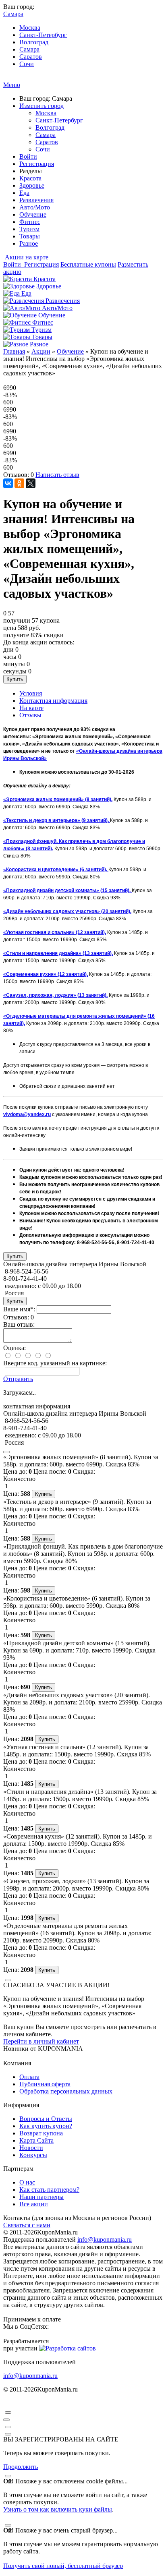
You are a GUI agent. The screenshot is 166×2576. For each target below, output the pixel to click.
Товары (30, 236)
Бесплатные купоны (88, 264)
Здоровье (32, 185)
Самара (29, 49)
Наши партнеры (41, 2197)
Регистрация (37, 164)
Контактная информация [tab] (53, 701)
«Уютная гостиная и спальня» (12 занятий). (55, 932)
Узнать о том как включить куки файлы (58, 2509)
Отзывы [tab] (30, 715)
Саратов (31, 57)
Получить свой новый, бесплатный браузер (63, 2566)
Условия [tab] (31, 693)
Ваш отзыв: (19, 1324)
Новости (31, 2148)
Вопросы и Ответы (46, 2119)
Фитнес (30, 222)
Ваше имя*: (19, 1309)
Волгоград (34, 42)
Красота (30, 178)
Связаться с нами (27, 2225)
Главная (14, 351)
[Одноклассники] (19, 483)
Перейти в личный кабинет (41, 2041)
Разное (29, 243)
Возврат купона (41, 2133)
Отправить (18, 1379)
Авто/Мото (35, 207)
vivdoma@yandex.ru (27, 1114)
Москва (30, 28)
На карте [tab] (31, 708)
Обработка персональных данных (66, 2091)
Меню (12, 85)
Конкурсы (33, 2155)
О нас (27, 2182)
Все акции (34, 2204)
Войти (28, 156)
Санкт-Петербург (43, 35)
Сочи (27, 64)
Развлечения (36, 200)
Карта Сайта (36, 2140)
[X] (31, 483)
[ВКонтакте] (8, 483)
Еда (24, 193)
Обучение (33, 214)
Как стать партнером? (49, 2190)
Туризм (29, 229)
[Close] (6, 1452)
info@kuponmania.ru (105, 2240)
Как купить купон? (46, 2126)
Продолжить (21, 2467)
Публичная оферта (45, 2084)
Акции (41, 351)
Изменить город (41, 106)
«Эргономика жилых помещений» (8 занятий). (58, 799)
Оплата (29, 2077)
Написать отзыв (57, 475)
